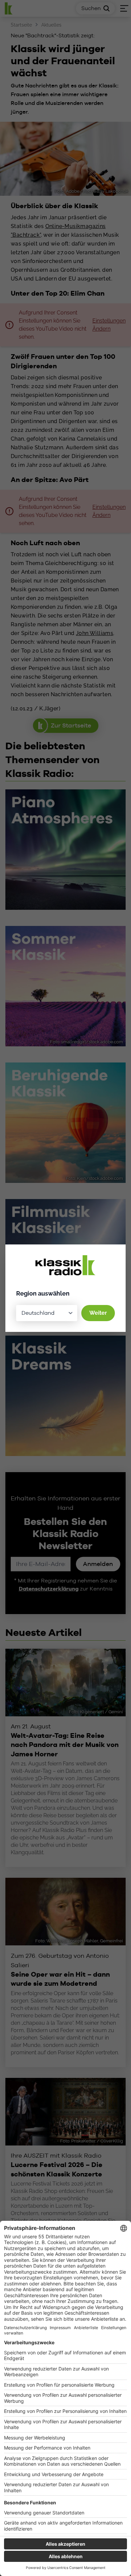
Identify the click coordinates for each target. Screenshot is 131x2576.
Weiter (98, 1313)
